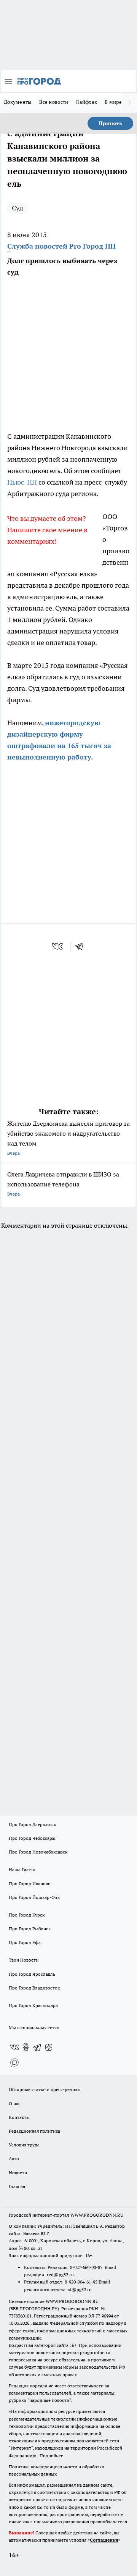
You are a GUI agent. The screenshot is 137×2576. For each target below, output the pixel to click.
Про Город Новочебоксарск (38, 1852)
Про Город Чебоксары (32, 1838)
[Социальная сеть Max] (14, 2062)
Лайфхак (86, 102)
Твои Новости (24, 1960)
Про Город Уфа (25, 1942)
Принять (110, 123)
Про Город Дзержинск (32, 1824)
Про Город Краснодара (33, 2005)
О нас (15, 2103)
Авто (14, 2158)
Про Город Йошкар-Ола (34, 1897)
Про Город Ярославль (32, 1974)
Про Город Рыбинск (30, 1929)
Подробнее (51, 2456)
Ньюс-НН (22, 482)
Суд (18, 208)
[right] (129, 103)
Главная (17, 2186)
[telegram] (82, 946)
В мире (113, 102)
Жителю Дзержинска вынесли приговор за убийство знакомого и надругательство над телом (68, 1138)
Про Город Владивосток (34, 1988)
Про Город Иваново (30, 1884)
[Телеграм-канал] (37, 2047)
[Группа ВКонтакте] (14, 2047)
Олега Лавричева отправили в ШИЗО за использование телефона (63, 1184)
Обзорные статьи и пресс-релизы (45, 2089)
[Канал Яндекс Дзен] (49, 2047)
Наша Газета (22, 1869)
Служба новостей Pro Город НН (61, 246)
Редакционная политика (34, 2131)
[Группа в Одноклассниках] (26, 2047)
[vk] (58, 946)
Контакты (19, 2117)
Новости (18, 2173)
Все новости (54, 102)
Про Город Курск (27, 1915)
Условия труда (24, 2145)
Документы (18, 102)
